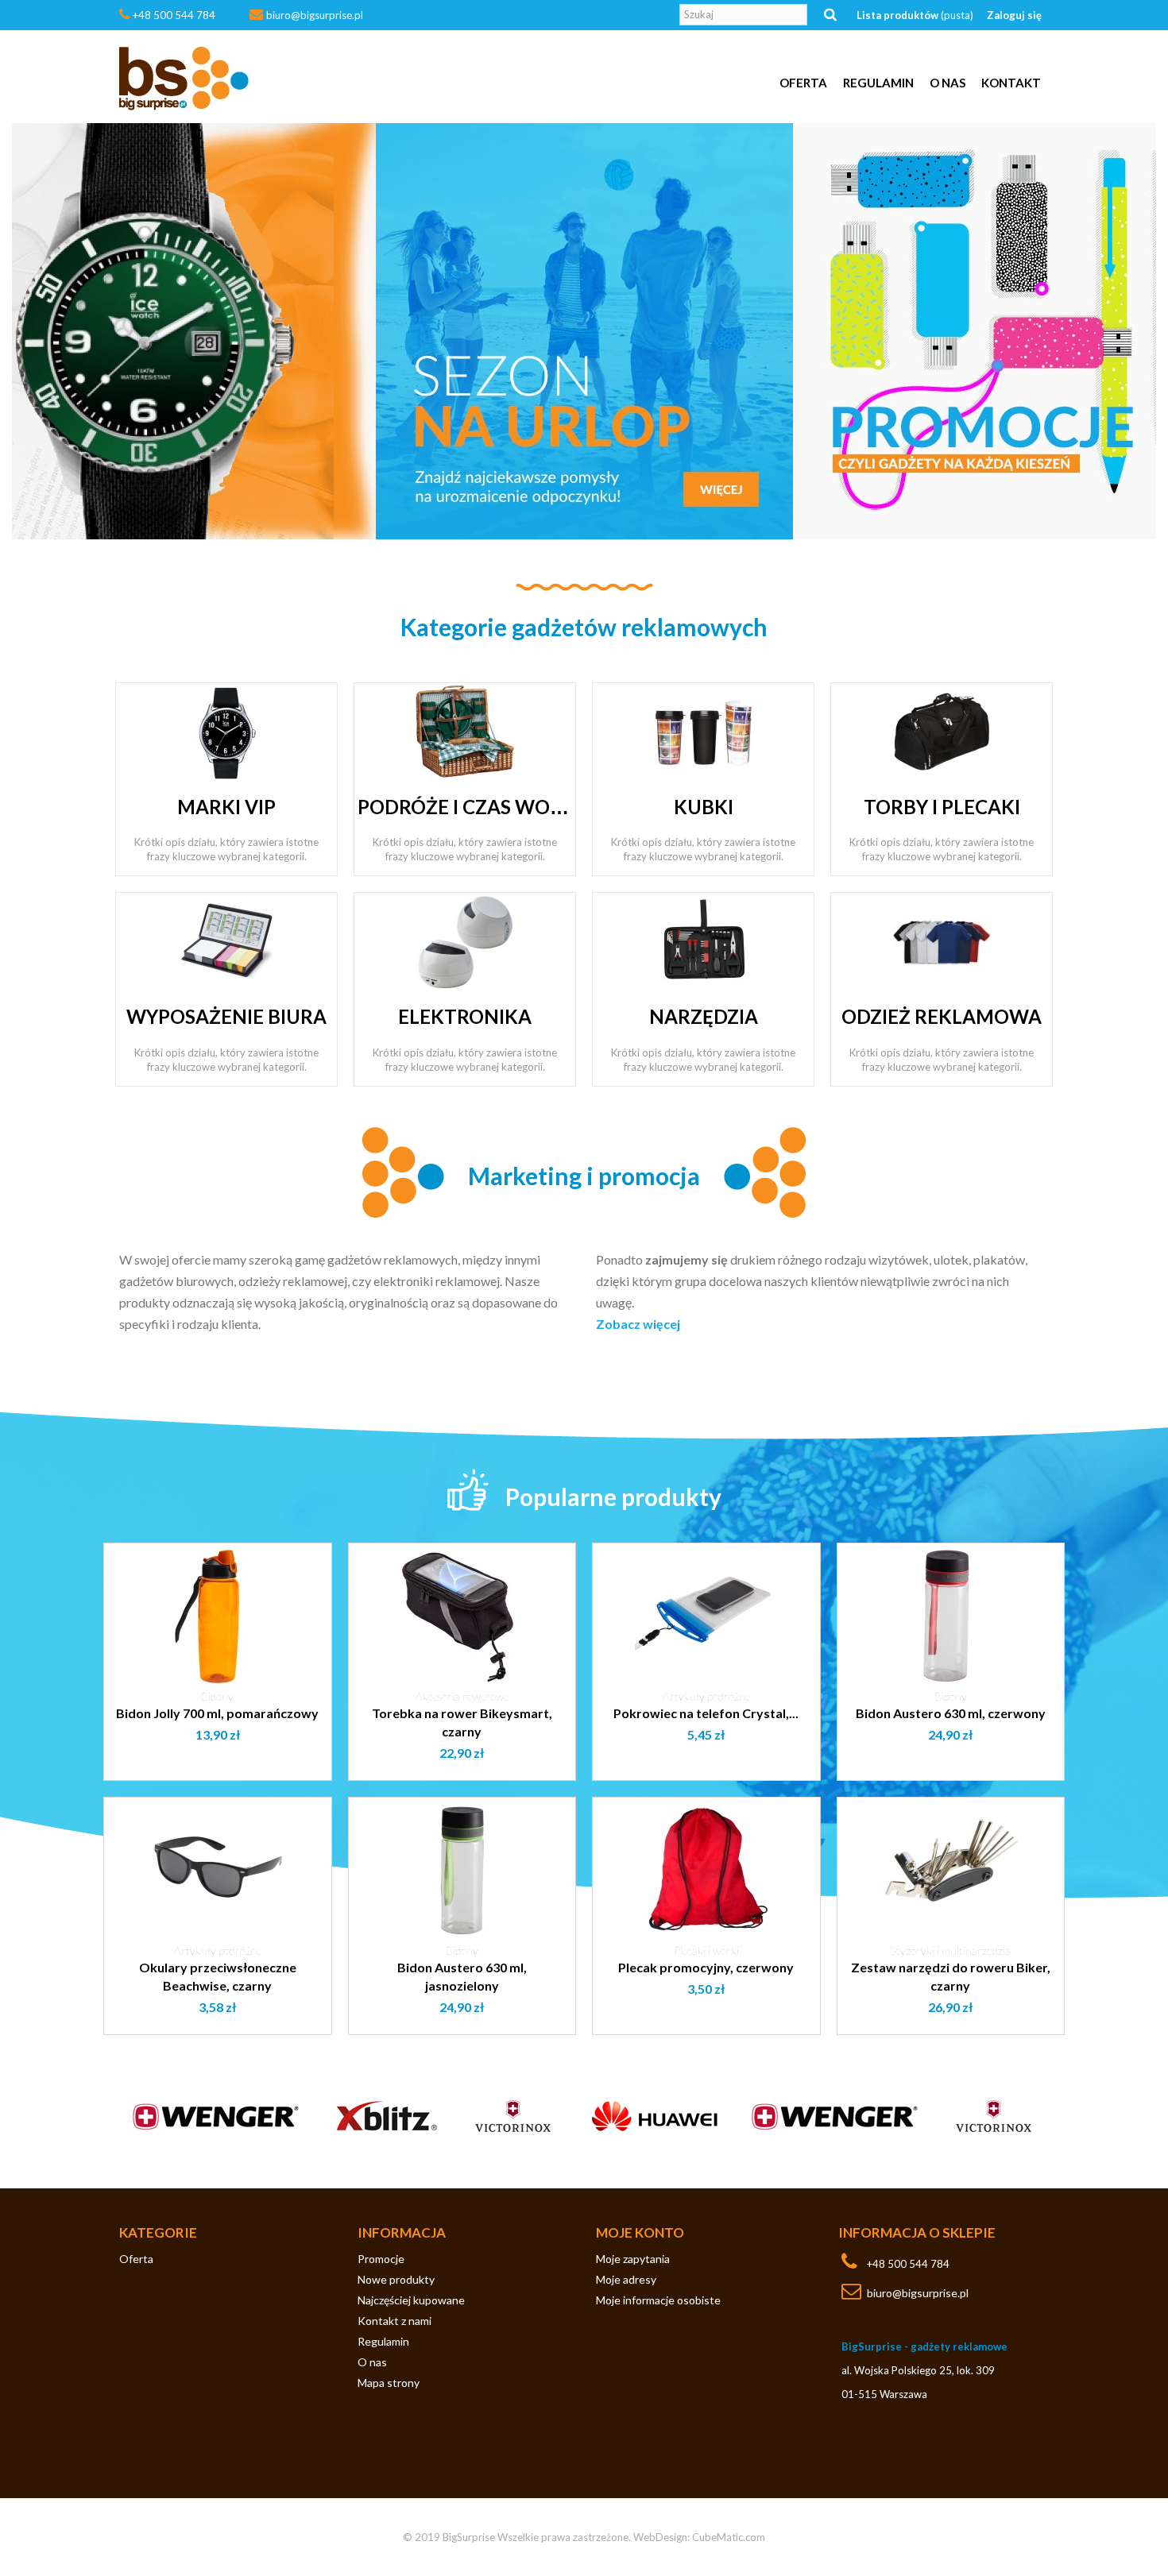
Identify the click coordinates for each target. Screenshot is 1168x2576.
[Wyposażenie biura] (227, 941)
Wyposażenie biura (226, 1016)
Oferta (803, 83)
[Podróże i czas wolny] (465, 732)
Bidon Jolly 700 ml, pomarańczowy (217, 1713)
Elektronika (465, 1016)
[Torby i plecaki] (942, 732)
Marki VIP (226, 807)
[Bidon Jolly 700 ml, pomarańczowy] (218, 1616)
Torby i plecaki (942, 807)
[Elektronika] (465, 941)
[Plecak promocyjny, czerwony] (706, 1871)
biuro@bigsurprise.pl (315, 15)
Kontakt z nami (394, 2321)
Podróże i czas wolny (472, 807)
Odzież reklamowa (942, 1016)
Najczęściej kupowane (411, 2300)
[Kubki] (704, 732)
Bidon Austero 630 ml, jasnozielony (462, 1976)
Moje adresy (626, 2279)
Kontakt (1011, 83)
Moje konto (640, 2232)
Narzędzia (704, 1016)
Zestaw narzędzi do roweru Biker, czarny (951, 1976)
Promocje (381, 2259)
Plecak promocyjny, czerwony (706, 1967)
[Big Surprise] (266, 79)
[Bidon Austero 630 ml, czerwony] (951, 1616)
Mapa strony (389, 2383)
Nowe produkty (396, 2279)
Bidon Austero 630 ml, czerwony (951, 1713)
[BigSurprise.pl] (584, 331)
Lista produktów (915, 15)
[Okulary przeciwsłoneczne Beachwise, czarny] (218, 1871)
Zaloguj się (1014, 15)
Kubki (704, 807)
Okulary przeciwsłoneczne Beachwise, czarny (218, 1976)
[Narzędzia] (704, 941)
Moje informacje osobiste (658, 2300)
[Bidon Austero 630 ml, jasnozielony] (462, 1871)
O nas (948, 83)
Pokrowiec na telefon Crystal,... (706, 1713)
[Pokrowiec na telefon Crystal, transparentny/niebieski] (706, 1616)
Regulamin (878, 83)
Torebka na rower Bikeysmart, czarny (462, 1722)
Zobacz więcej (638, 1324)
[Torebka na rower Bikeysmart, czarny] (462, 1616)
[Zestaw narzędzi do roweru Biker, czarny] (951, 1871)
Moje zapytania (633, 2259)
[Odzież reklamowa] (942, 941)
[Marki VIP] (227, 732)
